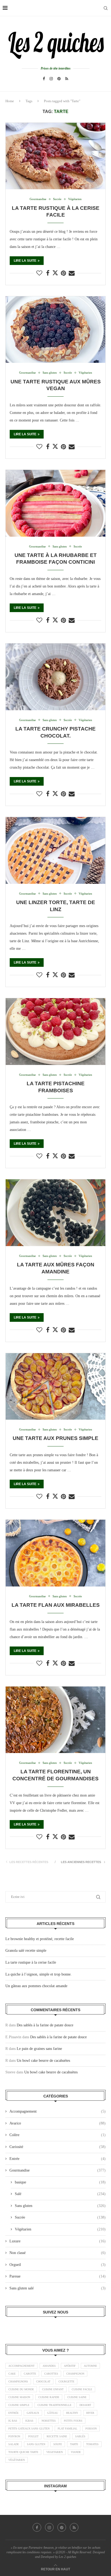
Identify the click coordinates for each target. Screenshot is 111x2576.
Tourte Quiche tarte (23, 2452)
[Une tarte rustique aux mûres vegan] (55, 330)
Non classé (58, 2253)
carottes (51, 2374)
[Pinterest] (59, 79)
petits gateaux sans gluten (29, 2429)
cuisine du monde (21, 2389)
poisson (91, 2429)
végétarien (17, 2460)
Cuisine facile (82, 2389)
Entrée (58, 2159)
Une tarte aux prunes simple (55, 1438)
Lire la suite (25, 261)
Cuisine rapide (49, 2397)
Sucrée (60, 2217)
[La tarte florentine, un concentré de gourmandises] (55, 1720)
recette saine (57, 2436)
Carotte (30, 2374)
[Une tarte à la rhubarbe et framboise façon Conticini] (55, 503)
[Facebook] (44, 79)
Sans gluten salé (58, 2288)
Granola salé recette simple (26, 1951)
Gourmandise (58, 2170)
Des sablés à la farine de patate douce (45, 2025)
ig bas (13, 2421)
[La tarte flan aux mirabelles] (55, 1553)
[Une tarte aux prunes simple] (55, 1387)
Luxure (58, 2241)
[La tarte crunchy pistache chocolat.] (55, 677)
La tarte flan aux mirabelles (56, 1605)
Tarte (74, 2444)
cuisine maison (19, 2397)
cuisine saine (77, 2397)
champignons (18, 2381)
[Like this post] (39, 273)
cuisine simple (19, 2405)
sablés (80, 2436)
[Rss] (67, 79)
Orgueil (58, 2265)
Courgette (66, 2381)
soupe (58, 2444)
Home (10, 101)
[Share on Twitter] (55, 273)
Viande (76, 2452)
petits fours (73, 2421)
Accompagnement (58, 2111)
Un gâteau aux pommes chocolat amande (36, 1986)
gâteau (53, 2413)
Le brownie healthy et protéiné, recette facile (40, 1939)
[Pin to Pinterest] (63, 273)
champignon (75, 2374)
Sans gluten (60, 2206)
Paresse (58, 2276)
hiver (90, 2413)
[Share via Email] (72, 273)
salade (14, 2444)
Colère (58, 2135)
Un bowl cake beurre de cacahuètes (43, 2061)
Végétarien (60, 2229)
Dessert (85, 2405)
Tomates (92, 2444)
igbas (29, 2421)
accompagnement (21, 2366)
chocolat (43, 2381)
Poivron (14, 2436)
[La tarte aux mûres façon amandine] (55, 1213)
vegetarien (55, 2452)
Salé (60, 2194)
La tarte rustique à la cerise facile (31, 1962)
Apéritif (70, 2366)
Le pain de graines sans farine (39, 2049)
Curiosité (58, 2147)
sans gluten (36, 2444)
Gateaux (33, 2413)
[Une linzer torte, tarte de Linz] (55, 850)
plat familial (67, 2429)
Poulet (33, 2436)
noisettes (49, 2421)
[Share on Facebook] (48, 273)
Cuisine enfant (53, 2389)
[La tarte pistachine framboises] (55, 1032)
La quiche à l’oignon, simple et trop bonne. (39, 1974)
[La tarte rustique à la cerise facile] (55, 156)
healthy (72, 2413)
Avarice (58, 2123)
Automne (90, 2366)
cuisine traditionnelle (54, 2405)
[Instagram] (51, 79)
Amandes (49, 2366)
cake (12, 2374)
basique (60, 2182)
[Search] (106, 8)
